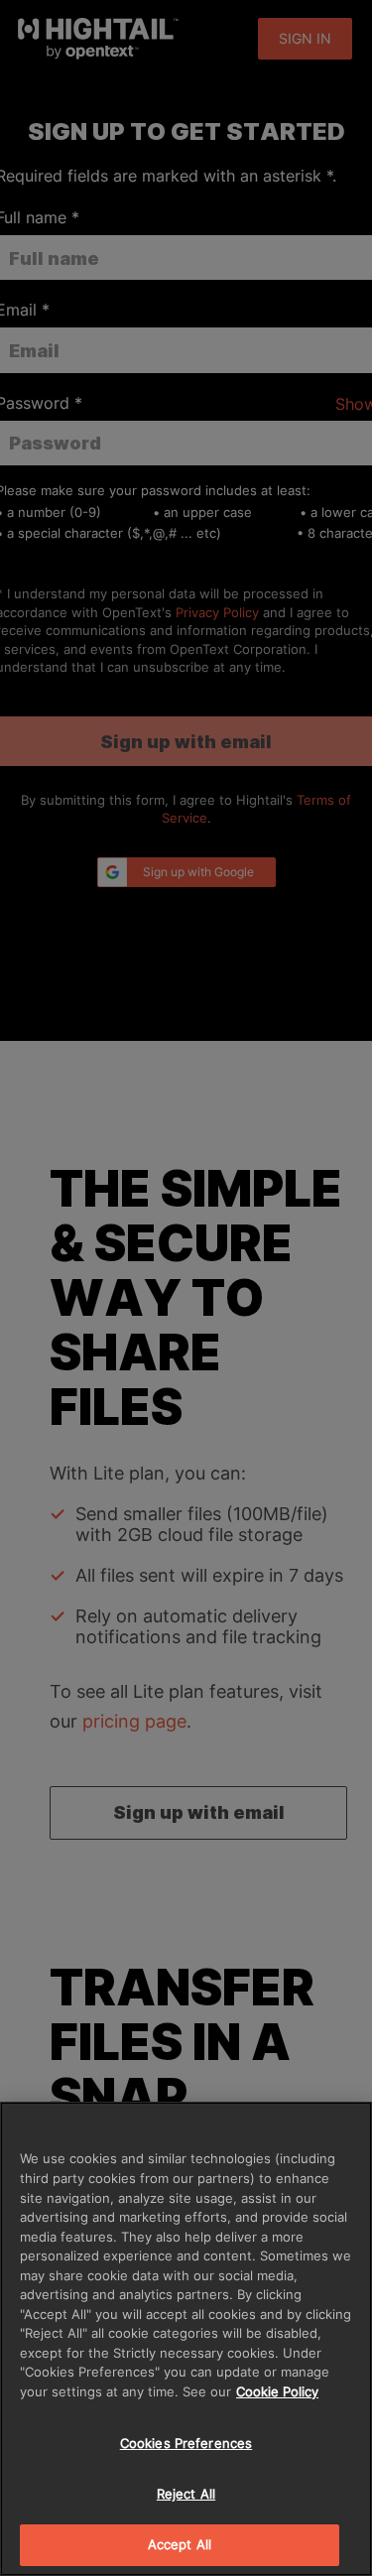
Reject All (186, 2494)
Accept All (180, 2544)
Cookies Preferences (186, 2443)
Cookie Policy (277, 2391)
